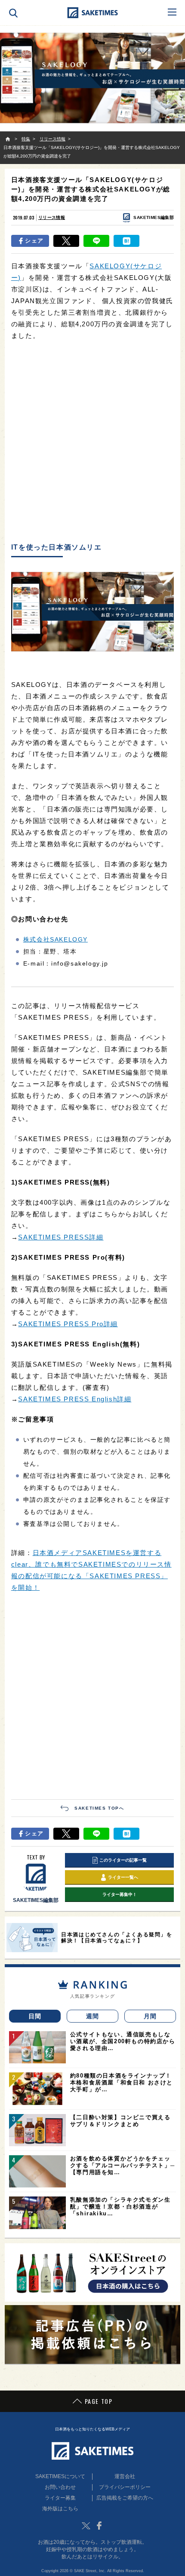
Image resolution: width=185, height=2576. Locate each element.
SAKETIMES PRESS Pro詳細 (68, 1324)
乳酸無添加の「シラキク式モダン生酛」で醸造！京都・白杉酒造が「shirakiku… (120, 2207)
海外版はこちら (60, 2509)
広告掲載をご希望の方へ (125, 2498)
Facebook (99, 2526)
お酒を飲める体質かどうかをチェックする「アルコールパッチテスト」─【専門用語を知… (123, 2165)
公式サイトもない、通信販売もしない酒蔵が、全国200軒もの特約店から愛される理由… (123, 2041)
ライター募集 (60, 2498)
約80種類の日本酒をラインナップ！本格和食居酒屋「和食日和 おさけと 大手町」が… (122, 2082)
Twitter (86, 2526)
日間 (35, 2016)
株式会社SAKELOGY (55, 939)
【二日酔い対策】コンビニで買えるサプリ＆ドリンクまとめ (120, 2121)
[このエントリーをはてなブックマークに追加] (126, 241)
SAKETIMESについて (60, 2476)
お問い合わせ (60, 2487)
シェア (34, 241)
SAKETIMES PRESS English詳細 (75, 1399)
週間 (93, 2016)
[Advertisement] (92, 442)
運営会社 (125, 2476)
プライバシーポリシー (125, 2487)
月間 (150, 2016)
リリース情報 (52, 217)
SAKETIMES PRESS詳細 (61, 1237)
